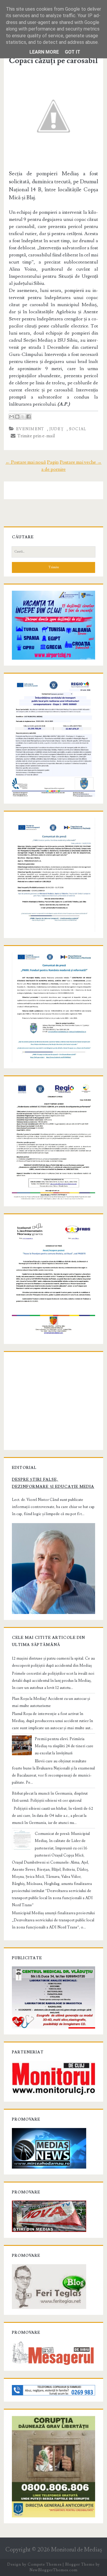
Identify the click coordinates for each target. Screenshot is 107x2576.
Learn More (44, 52)
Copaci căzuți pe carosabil (53, 61)
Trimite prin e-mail (35, 436)
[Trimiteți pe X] (23, 417)
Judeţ (56, 429)
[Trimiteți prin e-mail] (12, 417)
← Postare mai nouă (26, 462)
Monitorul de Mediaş (77, 2550)
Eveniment (30, 429)
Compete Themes (44, 2564)
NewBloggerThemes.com (53, 2570)
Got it (73, 52)
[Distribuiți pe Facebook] (29, 417)
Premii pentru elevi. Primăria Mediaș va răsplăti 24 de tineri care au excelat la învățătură (64, 1746)
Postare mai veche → (81, 462)
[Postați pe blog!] (17, 417)
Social (78, 429)
